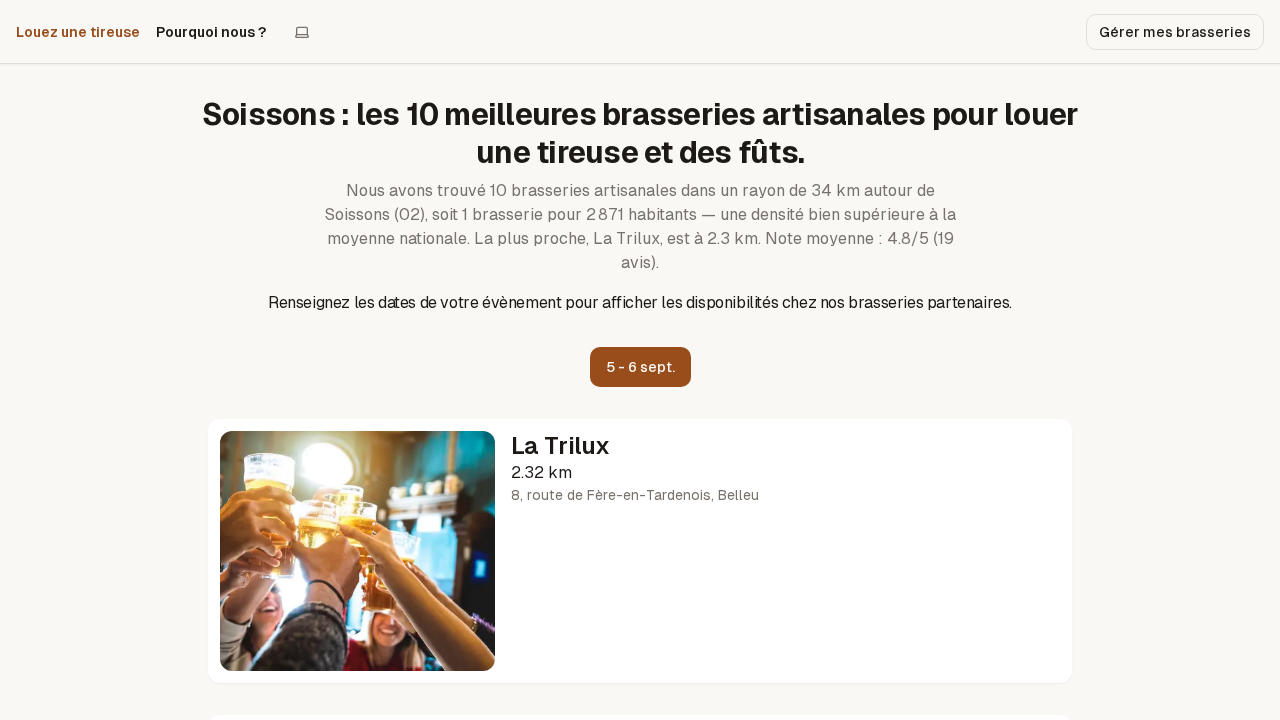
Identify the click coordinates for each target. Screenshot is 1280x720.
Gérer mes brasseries (1175, 32)
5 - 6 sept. (640, 367)
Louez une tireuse (78, 32)
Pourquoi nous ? (211, 32)
